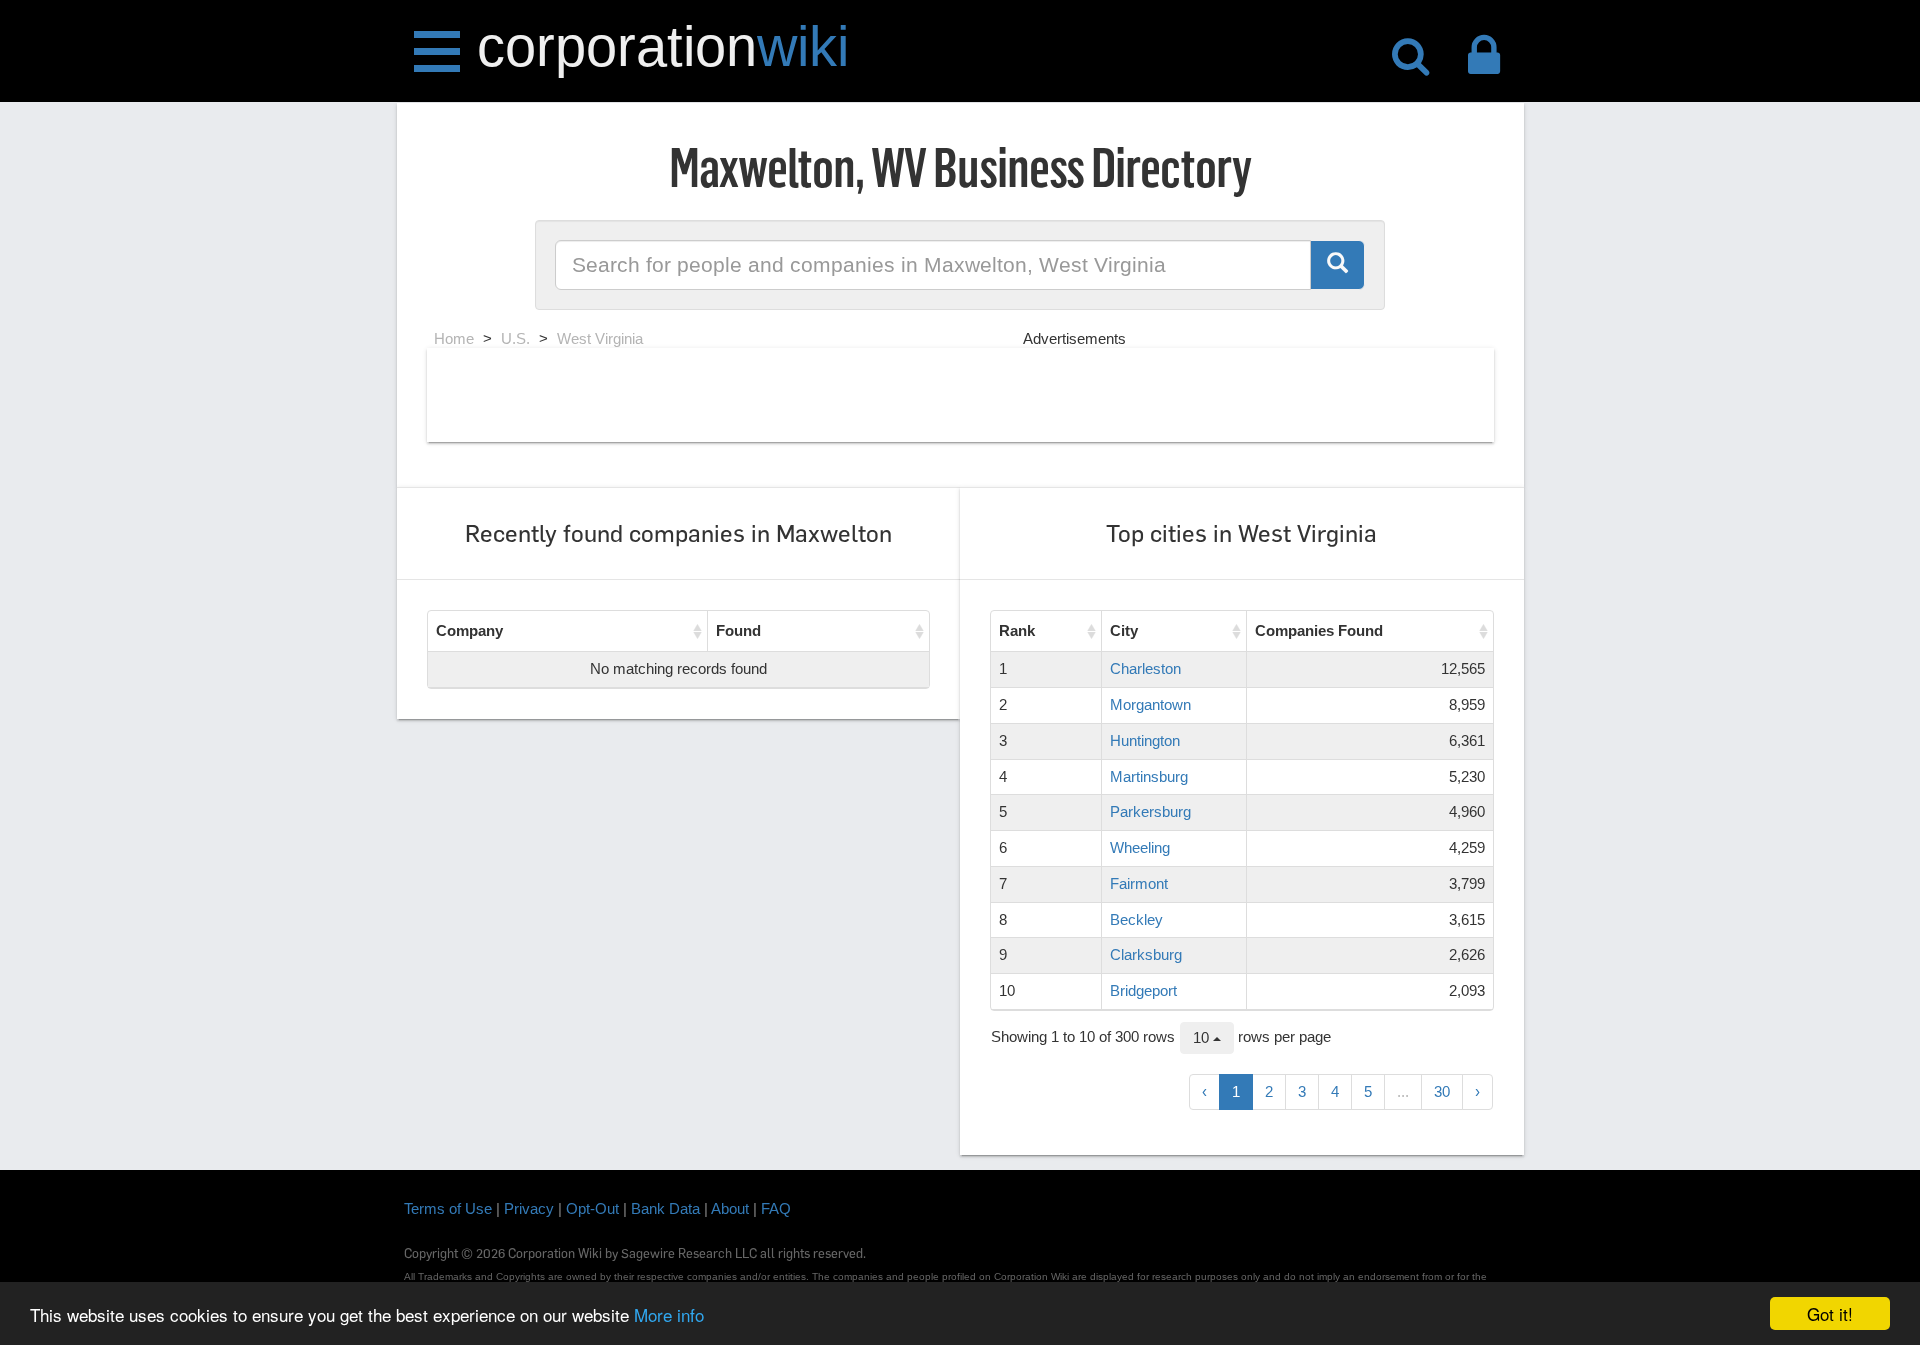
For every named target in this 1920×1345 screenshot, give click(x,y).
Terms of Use (448, 1208)
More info (669, 1314)
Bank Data (665, 1208)
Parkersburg (1150, 811)
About (730, 1208)
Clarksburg (1146, 954)
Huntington (1145, 740)
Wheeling (1140, 847)
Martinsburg (1149, 776)
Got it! (1830, 1313)
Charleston (1145, 668)
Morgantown (1150, 704)
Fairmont (1139, 883)
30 (1442, 1091)
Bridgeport (1143, 990)
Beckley (1136, 919)
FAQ (776, 1208)
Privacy (529, 1208)
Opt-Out (592, 1208)
